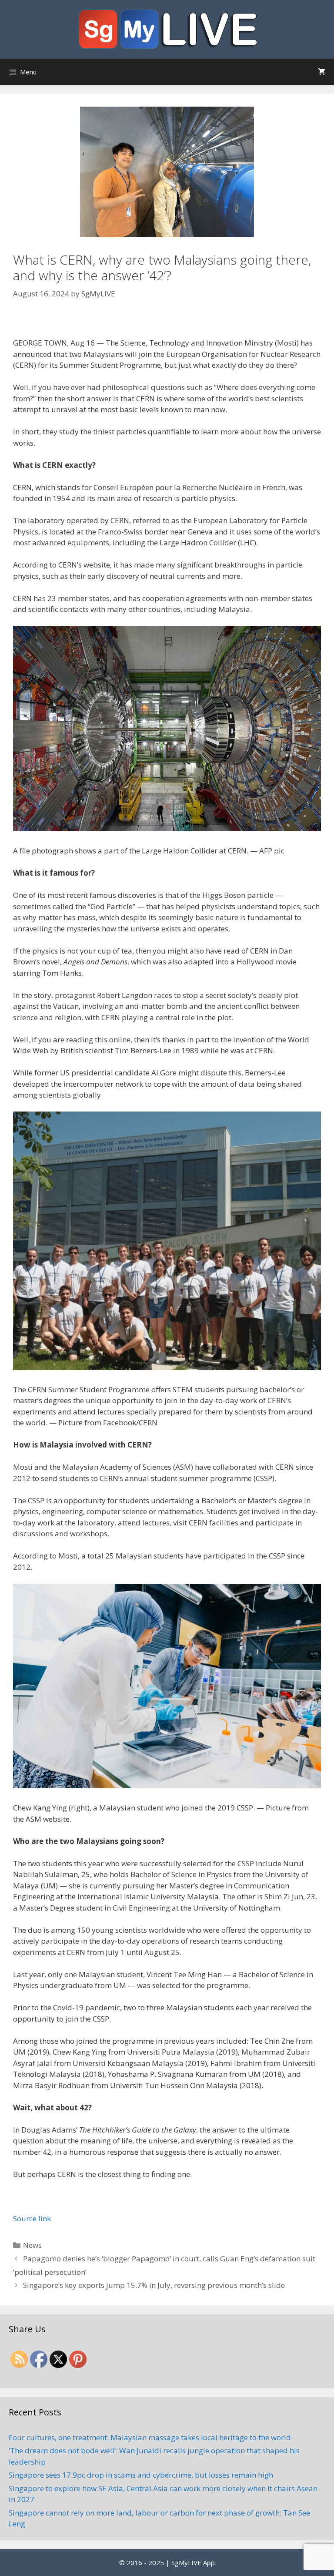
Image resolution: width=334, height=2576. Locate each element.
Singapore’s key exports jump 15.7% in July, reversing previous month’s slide (154, 2285)
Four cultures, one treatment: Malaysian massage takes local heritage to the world (150, 2437)
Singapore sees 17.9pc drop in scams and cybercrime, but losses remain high (141, 2475)
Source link (32, 2218)
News (32, 2245)
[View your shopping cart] (322, 72)
